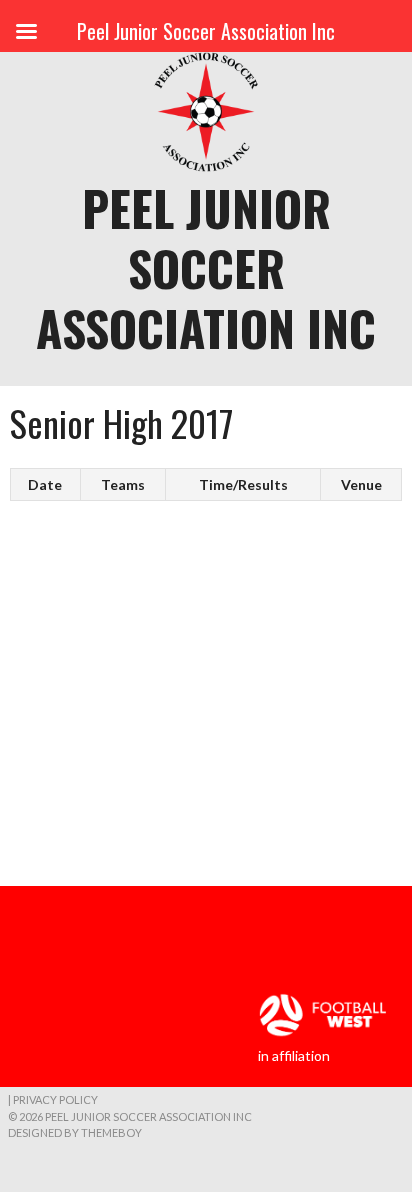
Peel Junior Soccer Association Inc (206, 267)
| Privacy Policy (53, 1099)
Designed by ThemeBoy (75, 1132)
